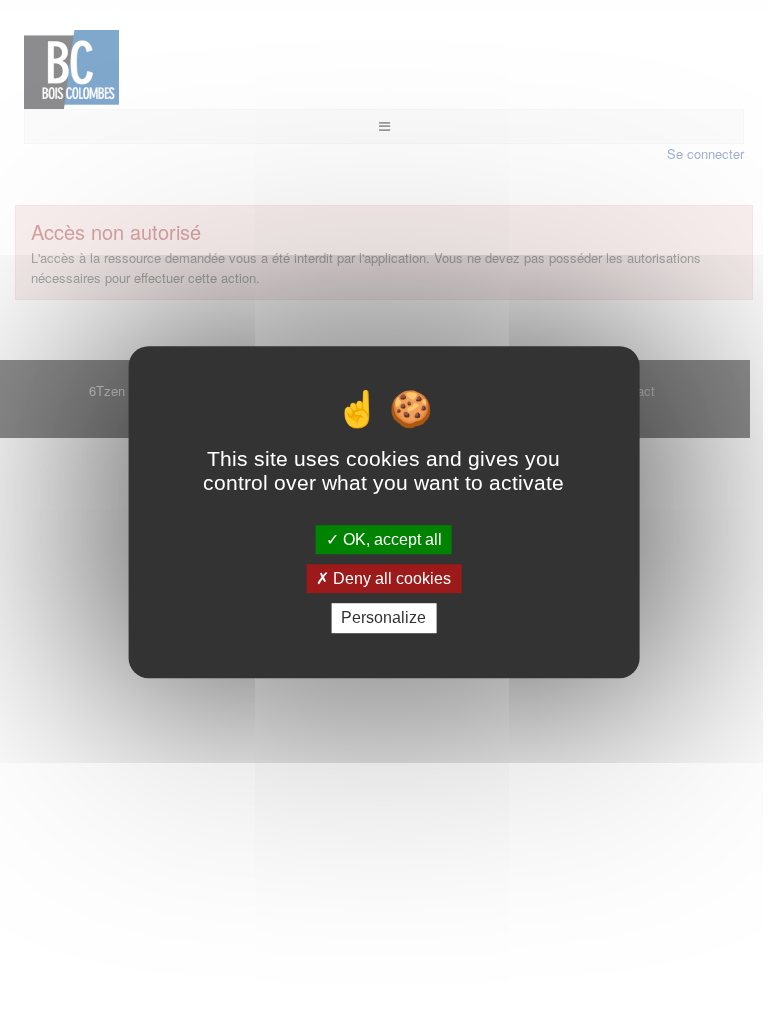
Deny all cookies (390, 578)
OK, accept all (390, 539)
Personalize (383, 618)
